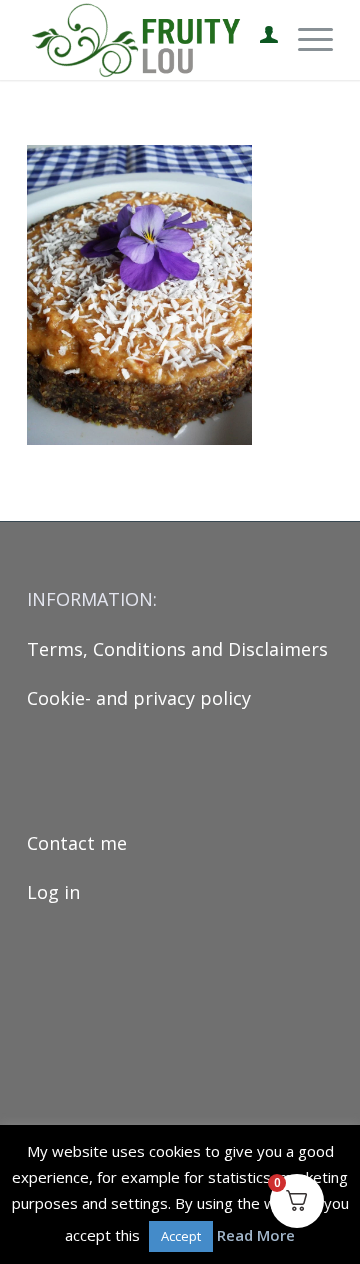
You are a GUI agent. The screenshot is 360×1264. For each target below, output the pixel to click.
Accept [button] (181, 1236)
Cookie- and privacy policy (139, 698)
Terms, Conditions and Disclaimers (177, 649)
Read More (256, 1235)
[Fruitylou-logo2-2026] (149, 40)
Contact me (77, 843)
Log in (53, 892)
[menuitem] (259, 40)
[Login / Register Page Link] (259, 40)
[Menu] (305, 40)
